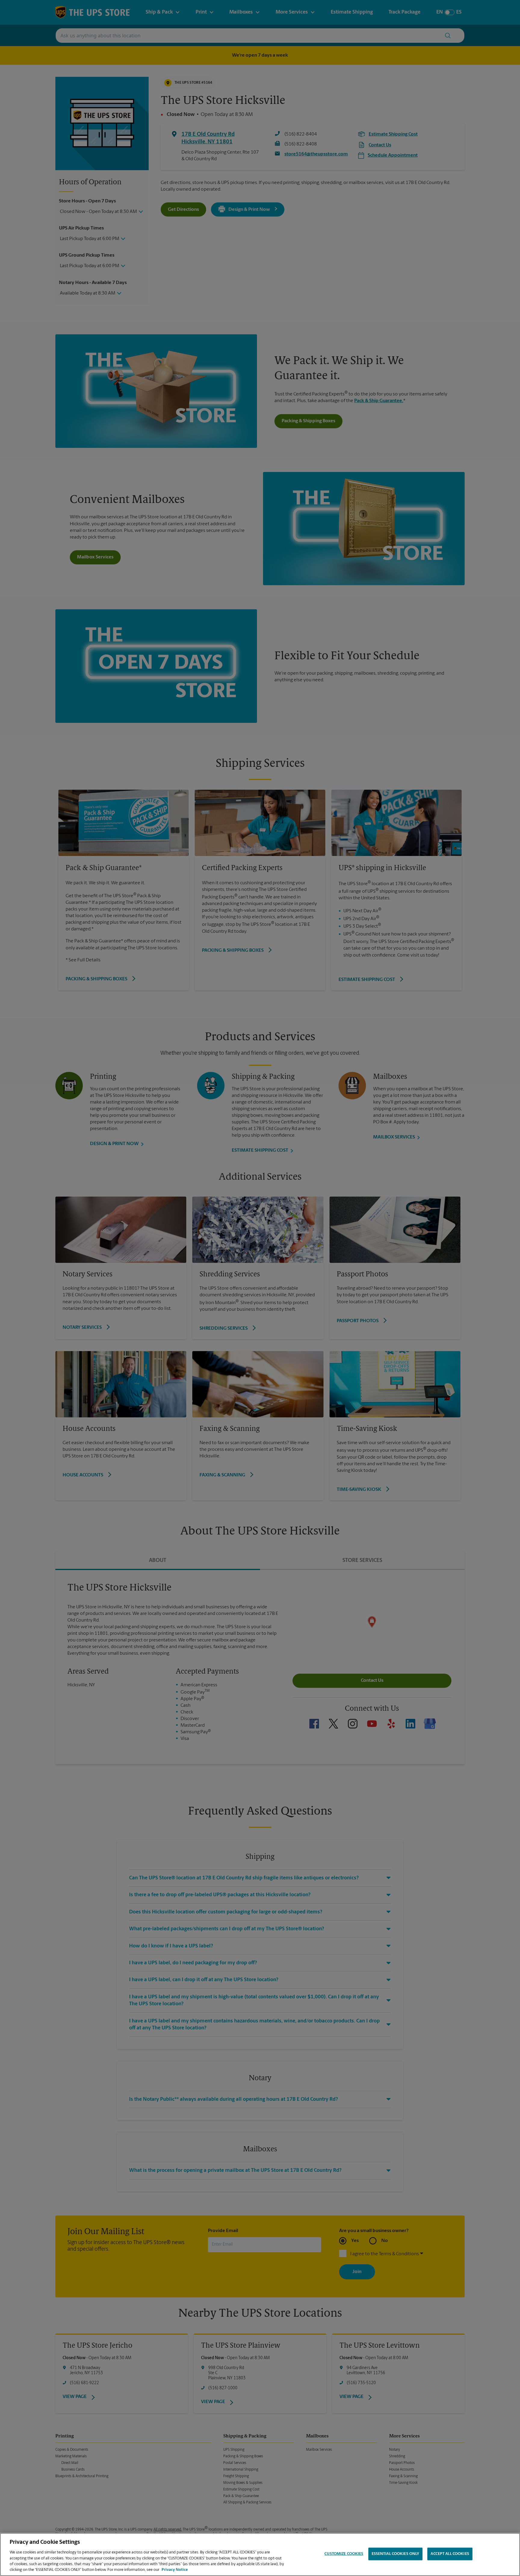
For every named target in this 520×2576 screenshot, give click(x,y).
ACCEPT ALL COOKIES (450, 2554)
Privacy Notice (175, 2570)
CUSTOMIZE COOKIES (344, 2554)
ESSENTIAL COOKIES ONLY (396, 2554)
